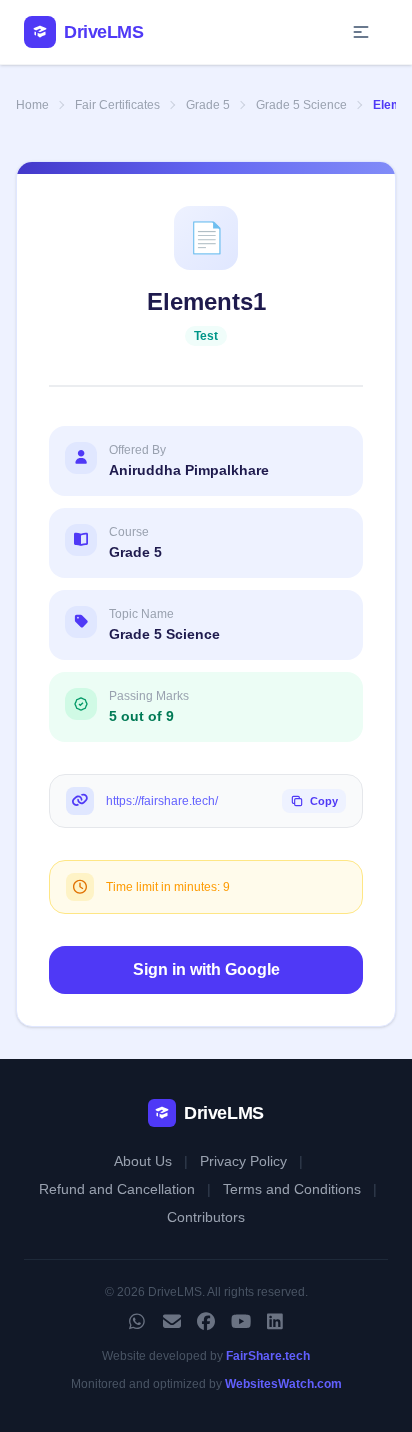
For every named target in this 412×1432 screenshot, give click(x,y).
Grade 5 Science (301, 105)
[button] (361, 32)
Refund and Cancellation (117, 1189)
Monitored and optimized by (206, 1384)
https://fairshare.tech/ (162, 801)
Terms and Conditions (292, 1189)
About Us (143, 1161)
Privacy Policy (243, 1161)
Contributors (206, 1217)
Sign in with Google (206, 969)
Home (32, 105)
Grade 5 (208, 105)
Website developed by (206, 1356)
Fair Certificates (117, 105)
